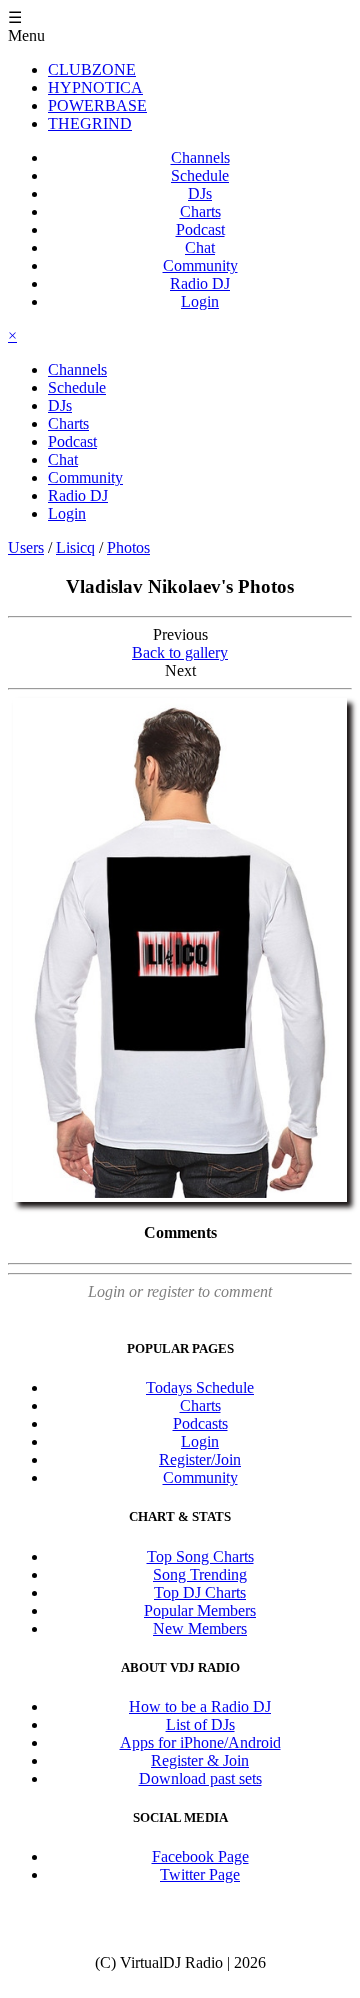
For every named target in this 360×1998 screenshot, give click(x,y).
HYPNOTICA (95, 87)
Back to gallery (180, 652)
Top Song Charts (200, 1556)
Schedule (200, 175)
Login (200, 301)
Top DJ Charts (200, 1592)
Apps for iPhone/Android (200, 1742)
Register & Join (200, 1760)
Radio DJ (200, 283)
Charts (200, 211)
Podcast (200, 229)
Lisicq (75, 547)
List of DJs (200, 1724)
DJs (200, 193)
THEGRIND (90, 123)
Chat (200, 247)
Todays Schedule (200, 1387)
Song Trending (200, 1574)
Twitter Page (200, 1874)
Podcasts (200, 1423)
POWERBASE (97, 105)
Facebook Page (200, 1856)
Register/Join (200, 1459)
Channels (200, 157)
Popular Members (200, 1610)
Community (200, 265)
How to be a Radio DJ (200, 1706)
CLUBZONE (92, 69)
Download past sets (200, 1778)
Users (26, 547)
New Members (200, 1628)
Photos (128, 547)
